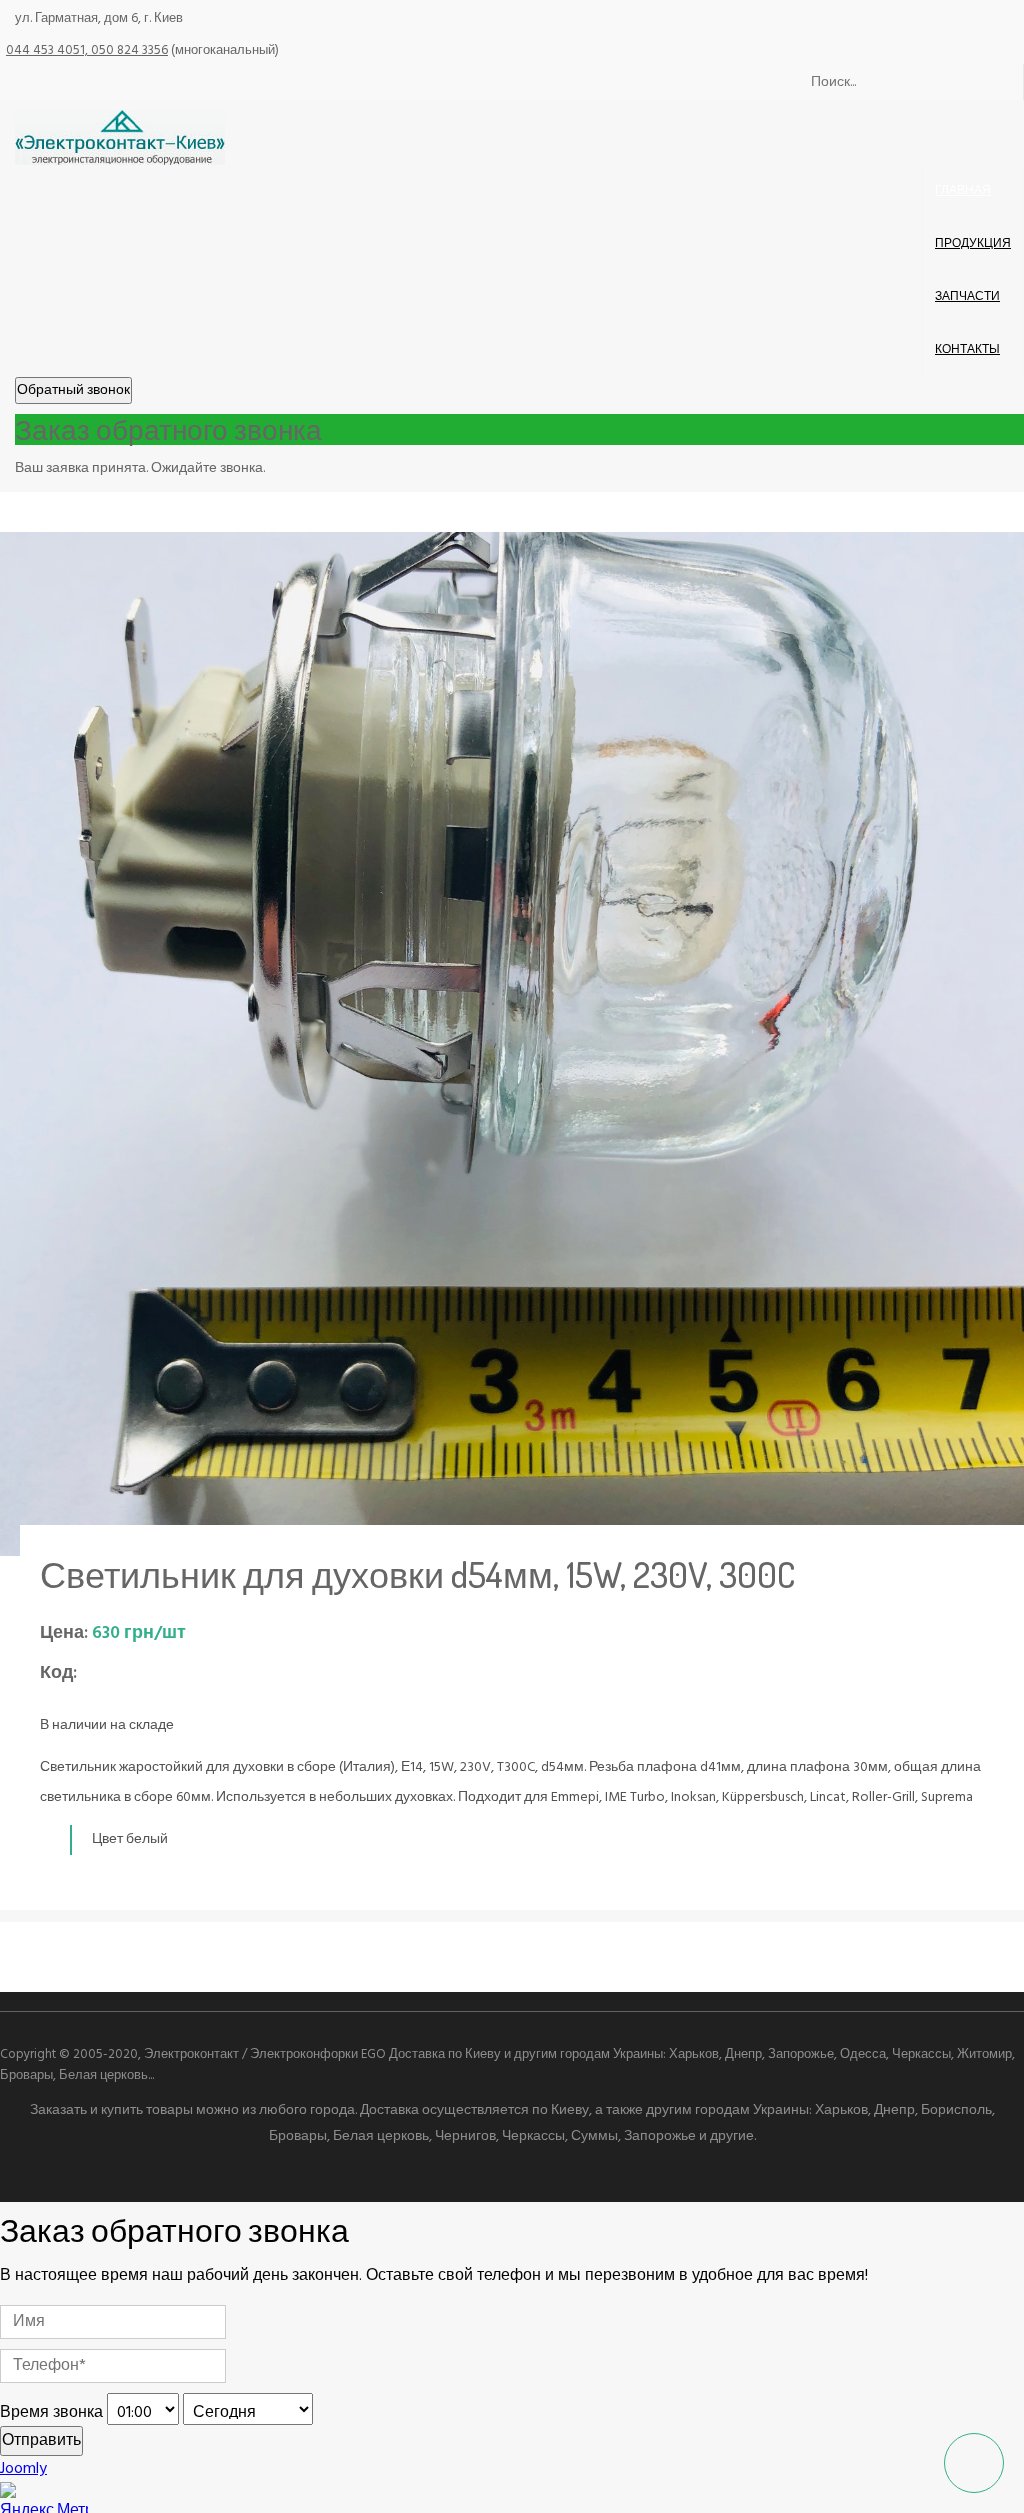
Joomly (23, 2469)
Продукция (973, 244)
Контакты (967, 350)
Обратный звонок (73, 390)
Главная (963, 191)
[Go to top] (974, 2463)
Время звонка (51, 2413)
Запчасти (967, 297)
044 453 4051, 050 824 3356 (87, 50)
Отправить (41, 2441)
